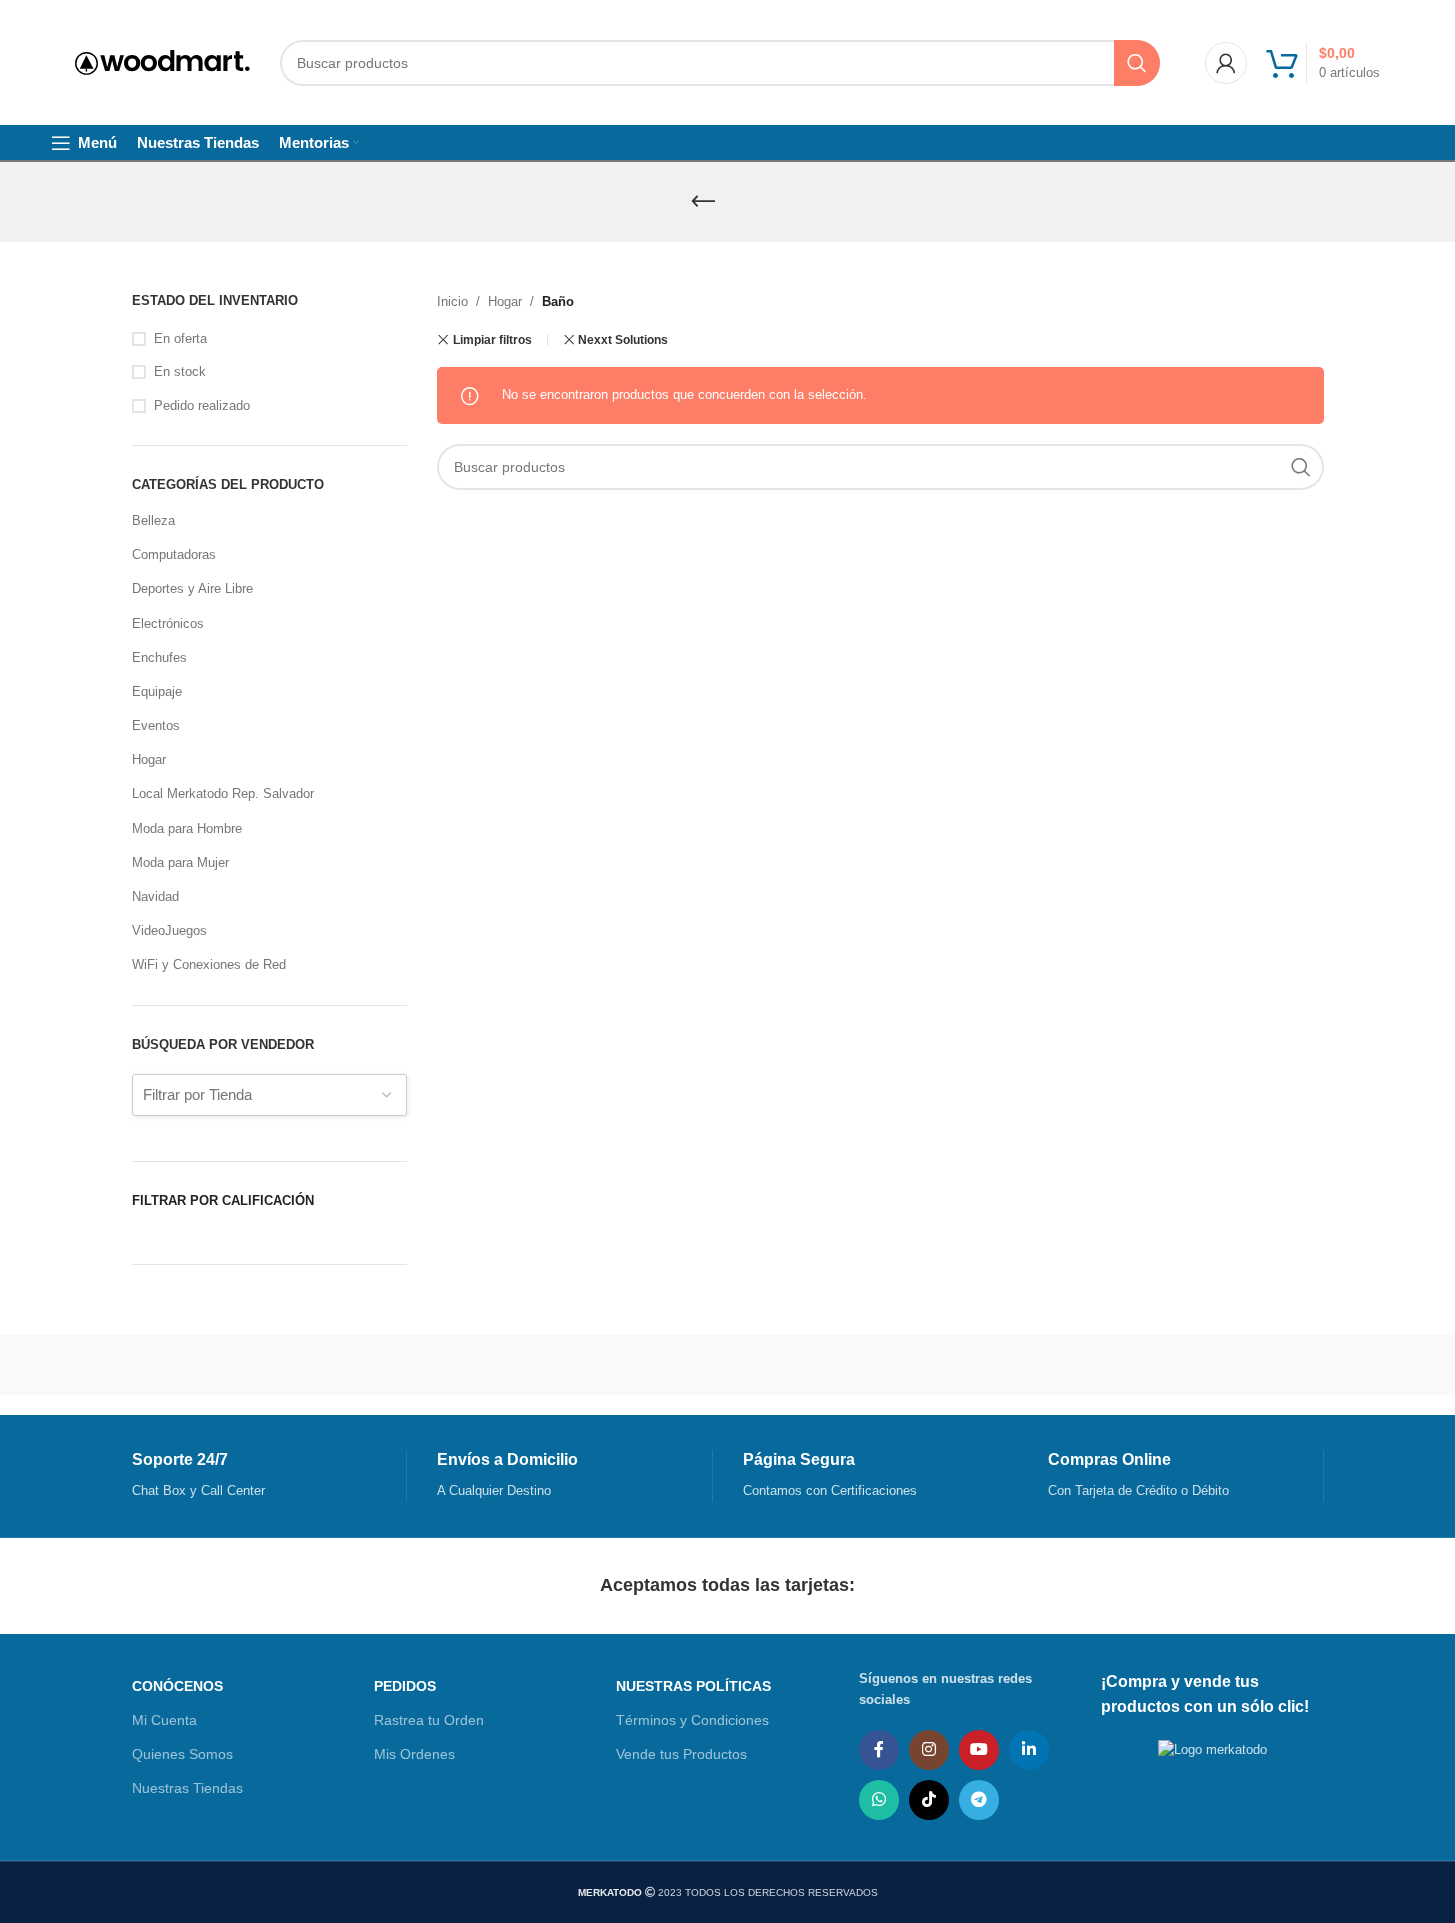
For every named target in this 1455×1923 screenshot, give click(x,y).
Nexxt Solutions (623, 340)
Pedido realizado (202, 405)
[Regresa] (703, 202)
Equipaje (157, 691)
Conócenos (177, 1686)
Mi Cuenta (164, 1720)
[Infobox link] (269, 1476)
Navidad (155, 896)
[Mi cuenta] (1226, 63)
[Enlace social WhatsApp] (879, 1800)
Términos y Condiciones (692, 1720)
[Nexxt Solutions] (504, 1365)
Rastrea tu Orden (429, 1720)
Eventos (156, 725)
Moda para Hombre (187, 828)
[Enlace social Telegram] (979, 1800)
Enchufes (159, 657)
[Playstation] (355, 1365)
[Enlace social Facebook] (879, 1750)
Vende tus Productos (681, 1754)
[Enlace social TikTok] (929, 1800)
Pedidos (405, 1686)
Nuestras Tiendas (187, 1788)
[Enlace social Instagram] (929, 1750)
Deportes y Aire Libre (192, 588)
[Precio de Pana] (206, 1365)
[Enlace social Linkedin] (1029, 1750)
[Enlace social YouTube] (979, 1750)
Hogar (149, 759)
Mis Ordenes (414, 1754)
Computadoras (174, 554)
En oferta (180, 338)
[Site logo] (162, 61)
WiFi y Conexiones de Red (209, 964)
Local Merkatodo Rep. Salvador (223, 793)
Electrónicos (168, 623)
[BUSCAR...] (1137, 63)
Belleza (153, 520)
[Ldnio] (653, 1365)
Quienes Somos (182, 1754)
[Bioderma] (802, 1365)
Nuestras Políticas (693, 1686)
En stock (180, 371)
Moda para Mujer (180, 862)
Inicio (452, 301)
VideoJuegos (169, 930)
